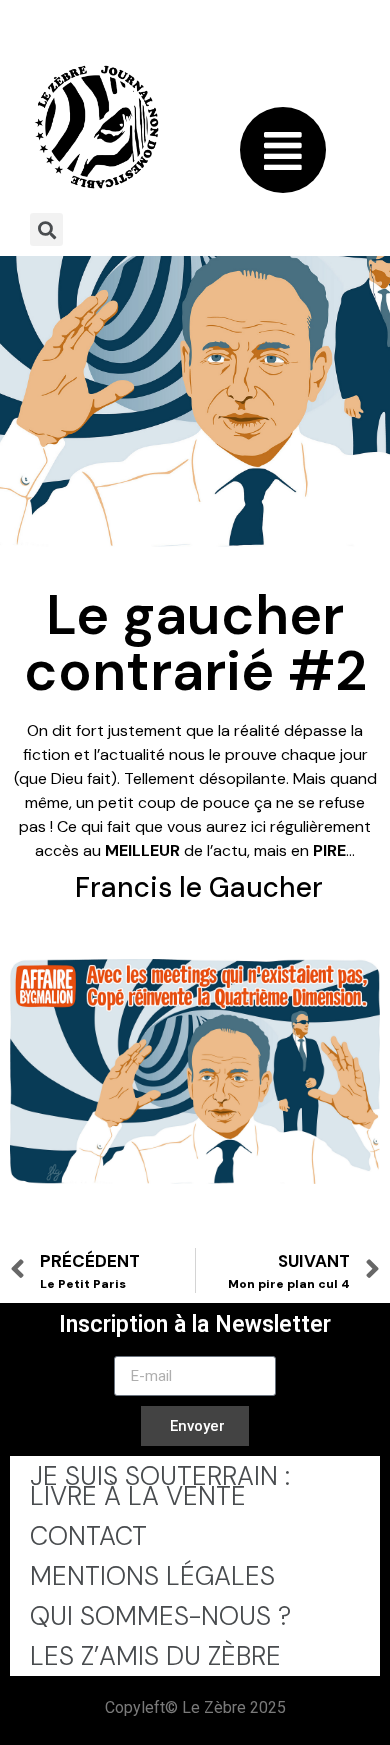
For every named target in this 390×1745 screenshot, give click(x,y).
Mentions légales (152, 1576)
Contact (88, 1536)
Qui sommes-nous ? (160, 1616)
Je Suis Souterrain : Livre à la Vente (160, 1486)
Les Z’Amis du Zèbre (155, 1656)
